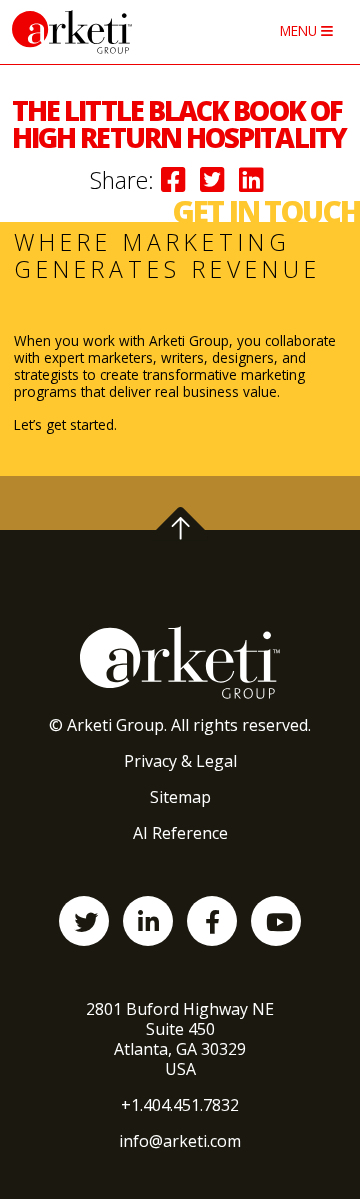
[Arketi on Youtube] (276, 921)
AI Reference (180, 833)
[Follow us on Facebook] (212, 921)
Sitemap (180, 797)
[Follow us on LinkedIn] (148, 921)
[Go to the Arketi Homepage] (105, 32)
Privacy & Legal (180, 761)
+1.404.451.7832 (180, 1105)
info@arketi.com (180, 1141)
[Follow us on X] (84, 921)
